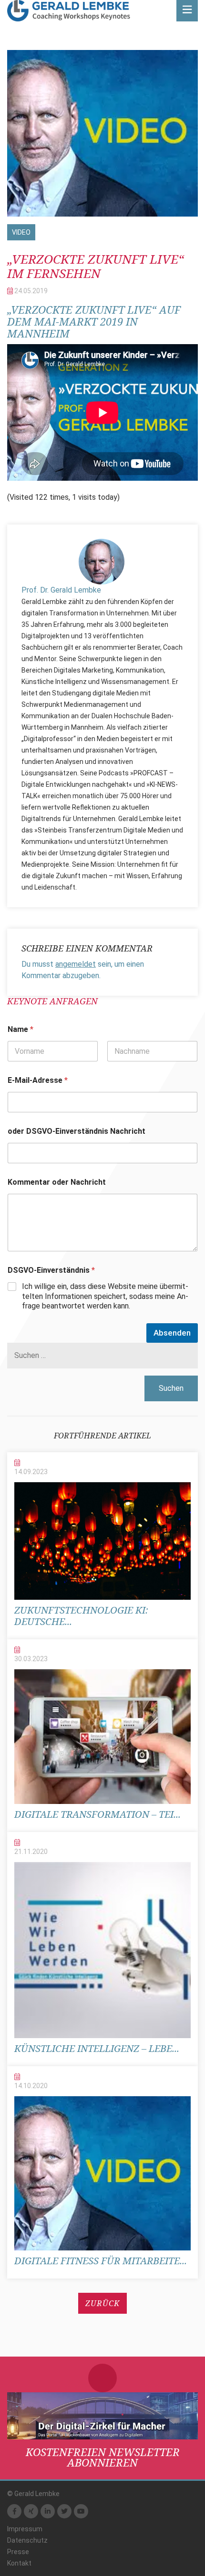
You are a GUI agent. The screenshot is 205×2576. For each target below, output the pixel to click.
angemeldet (76, 964)
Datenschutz (27, 2540)
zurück (102, 2303)
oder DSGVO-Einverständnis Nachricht (77, 1131)
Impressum (25, 2529)
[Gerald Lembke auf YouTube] (81, 2511)
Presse (18, 2552)
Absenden (172, 1333)
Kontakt (19, 2563)
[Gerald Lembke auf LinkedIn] (48, 2511)
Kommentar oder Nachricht (57, 1182)
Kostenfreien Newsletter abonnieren (103, 2457)
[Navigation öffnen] (187, 11)
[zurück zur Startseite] (69, 11)
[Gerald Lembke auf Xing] (31, 2511)
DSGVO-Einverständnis (51, 1270)
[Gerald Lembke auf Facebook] (14, 2511)
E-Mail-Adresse (38, 1080)
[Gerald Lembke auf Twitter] (64, 2511)
